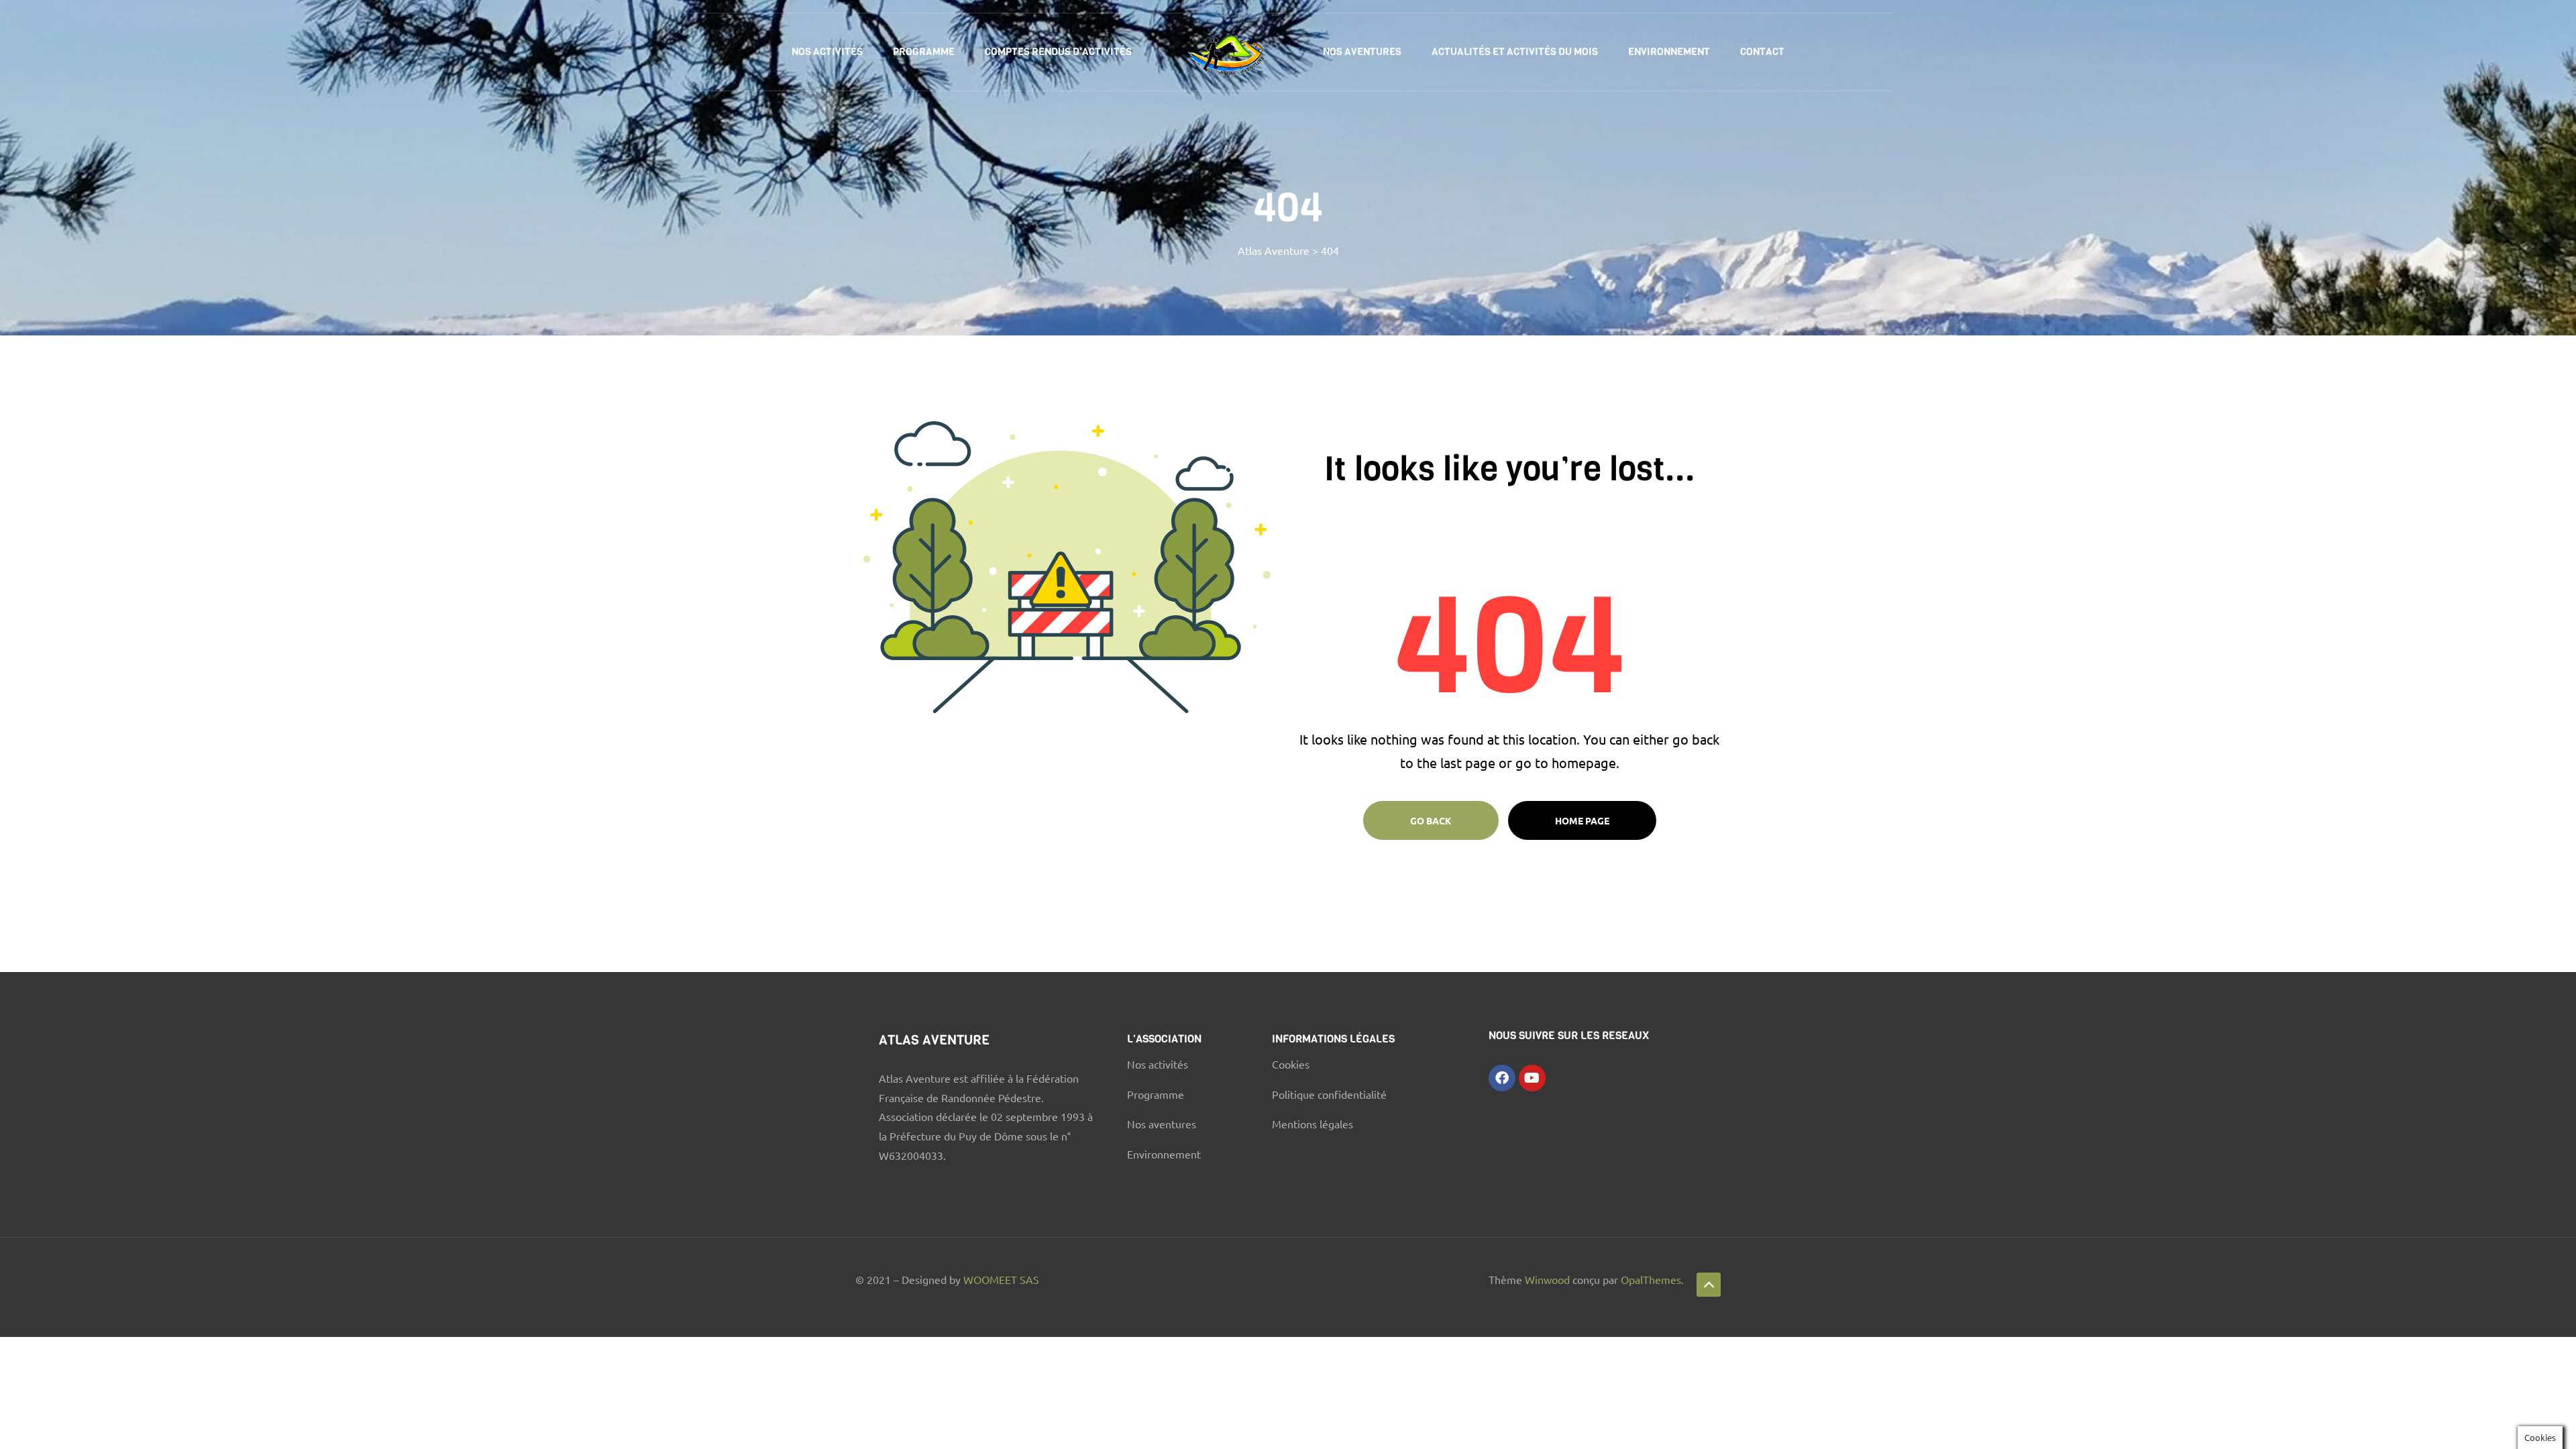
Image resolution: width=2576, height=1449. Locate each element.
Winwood (1549, 1279)
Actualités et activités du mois (1515, 52)
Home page (1582, 820)
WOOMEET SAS (1001, 1279)
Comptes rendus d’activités (1058, 52)
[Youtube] (1532, 1078)
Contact (1762, 52)
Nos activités (827, 52)
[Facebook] (1502, 1078)
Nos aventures (1362, 52)
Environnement (1669, 52)
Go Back (1431, 820)
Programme (924, 52)
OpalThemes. (1652, 1279)
